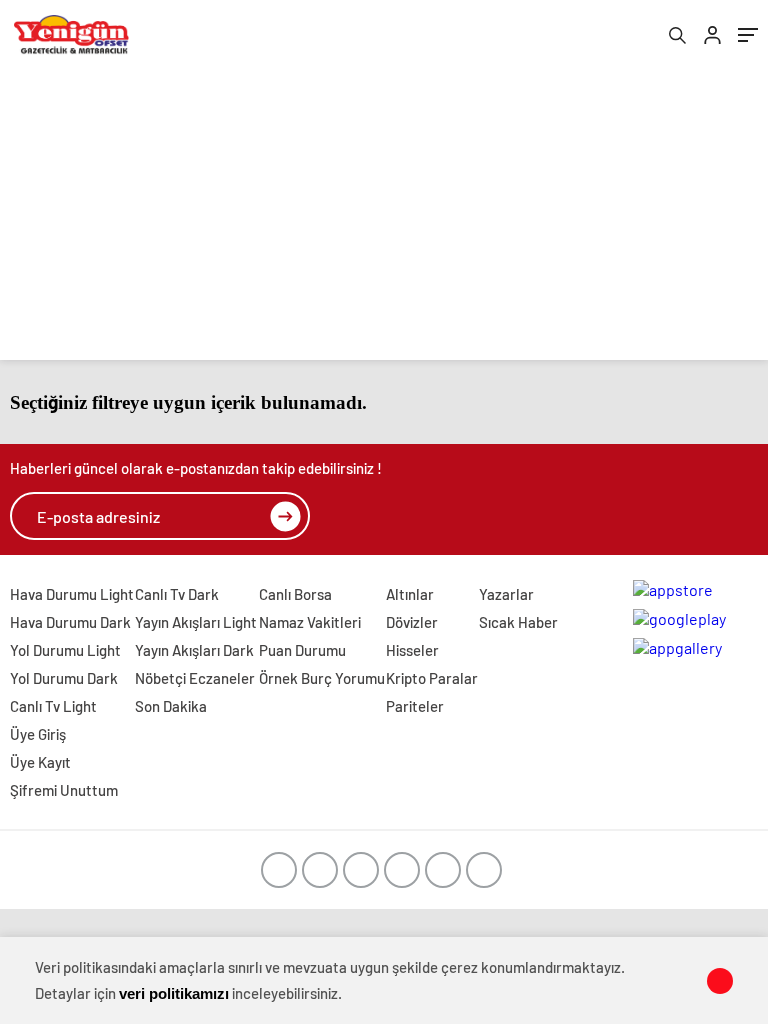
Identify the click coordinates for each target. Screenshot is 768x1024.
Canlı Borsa (295, 594)
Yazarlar (506, 594)
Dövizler (412, 622)
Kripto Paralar (432, 678)
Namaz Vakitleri (310, 622)
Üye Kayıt (40, 762)
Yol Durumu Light (65, 650)
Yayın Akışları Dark (194, 650)
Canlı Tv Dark (177, 594)
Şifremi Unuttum (64, 790)
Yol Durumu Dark (64, 678)
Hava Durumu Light (72, 594)
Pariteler (415, 706)
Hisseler (412, 650)
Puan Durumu (302, 650)
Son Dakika (171, 706)
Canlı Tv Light (53, 706)
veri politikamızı (174, 993)
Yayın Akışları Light (196, 622)
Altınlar (410, 594)
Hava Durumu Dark (70, 622)
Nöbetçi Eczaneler (195, 678)
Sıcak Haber (518, 622)
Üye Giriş (38, 734)
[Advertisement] (384, 220)
